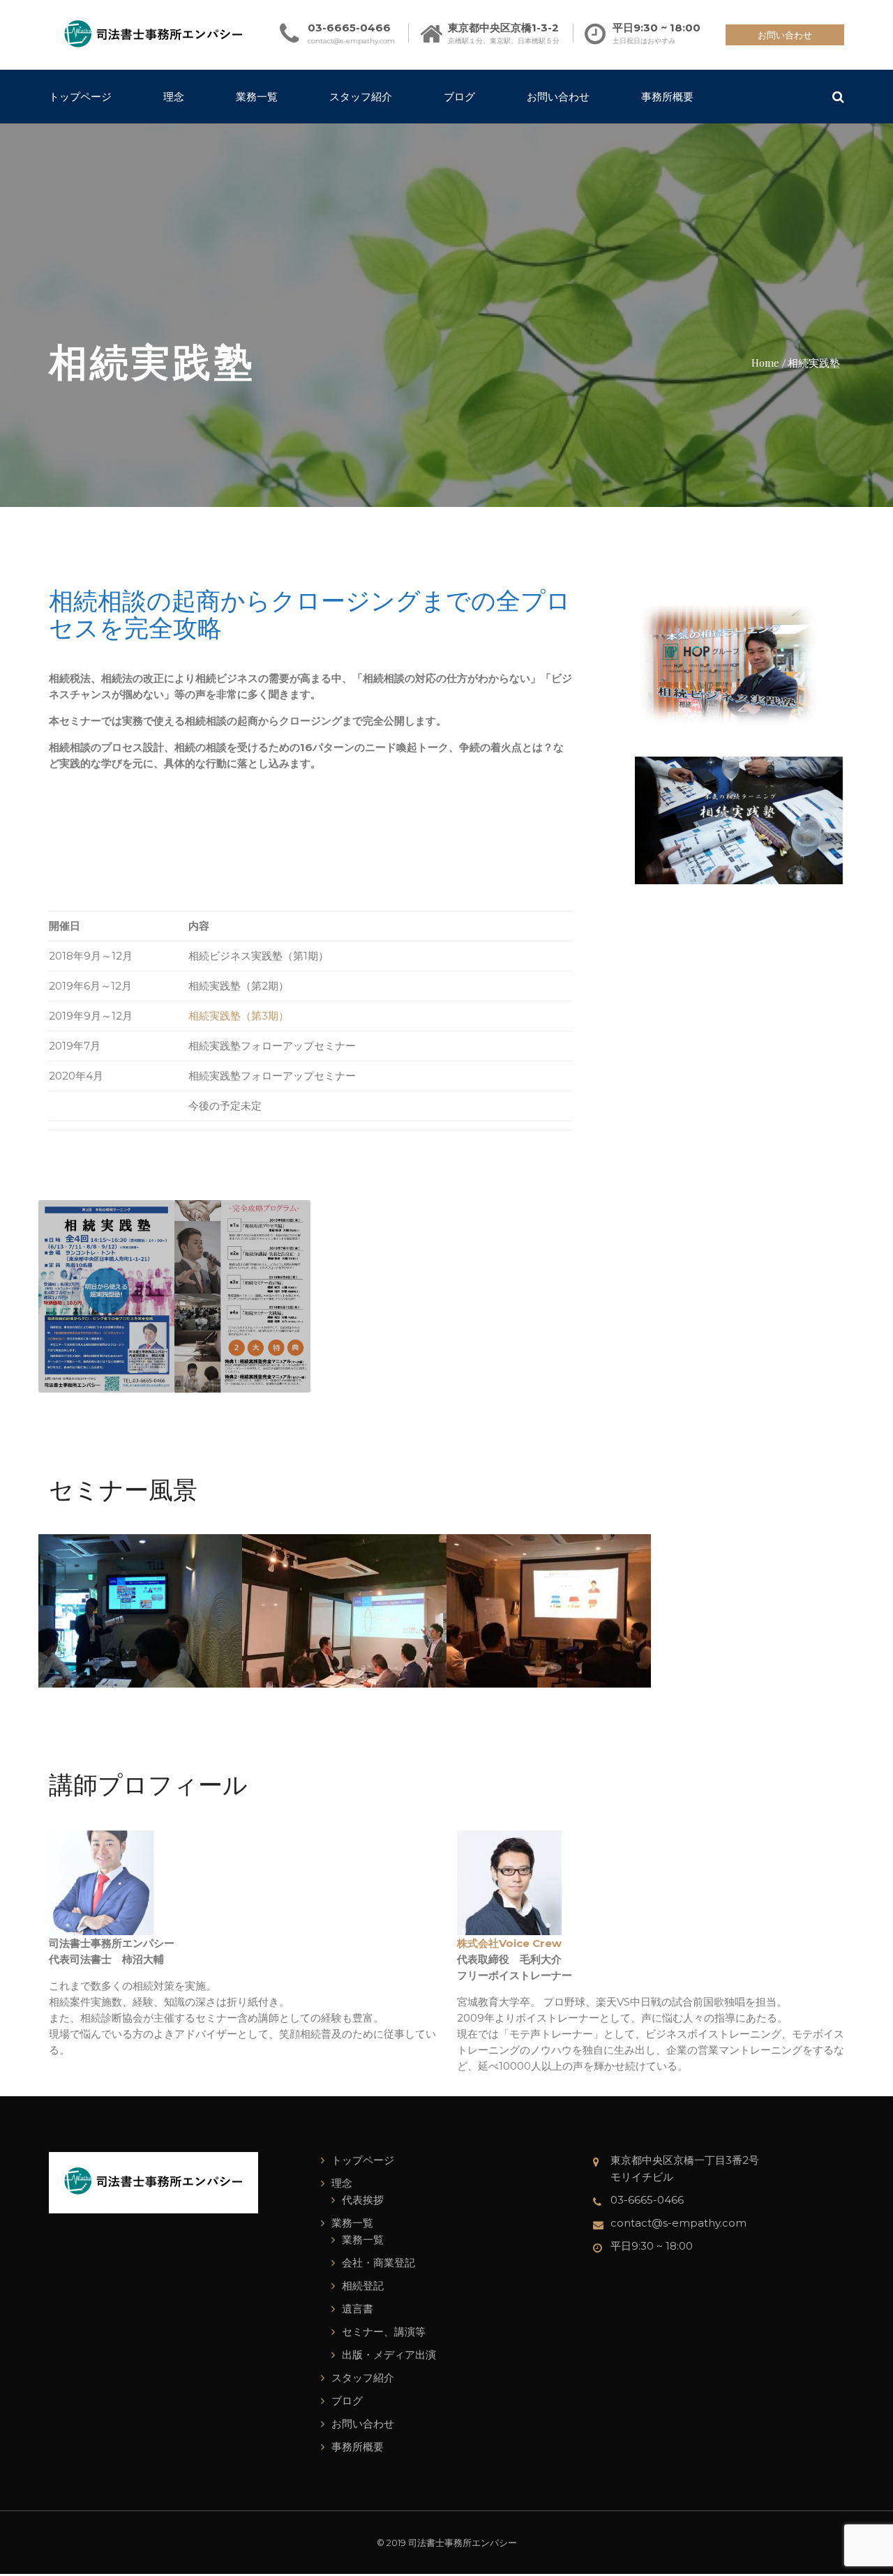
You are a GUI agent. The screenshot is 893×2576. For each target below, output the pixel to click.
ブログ (459, 96)
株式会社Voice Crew (509, 1943)
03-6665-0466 (349, 28)
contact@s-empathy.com (351, 41)
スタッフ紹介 (361, 96)
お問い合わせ (785, 35)
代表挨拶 (363, 2200)
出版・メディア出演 (389, 2355)
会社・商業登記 (378, 2263)
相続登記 (363, 2286)
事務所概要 (667, 96)
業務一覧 (257, 96)
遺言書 (358, 2309)
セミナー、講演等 (384, 2332)
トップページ (80, 96)
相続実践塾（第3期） (239, 1016)
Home (765, 362)
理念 (174, 96)
